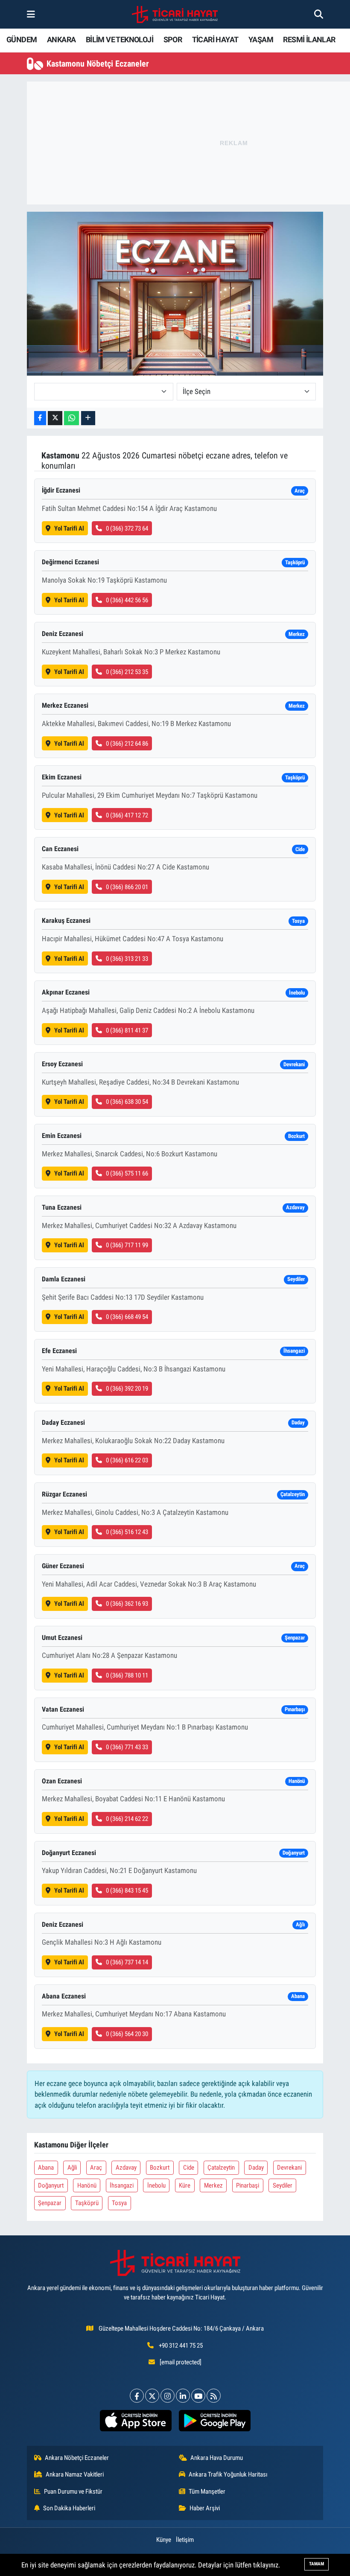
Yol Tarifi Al (69, 528)
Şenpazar (50, 2203)
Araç (96, 2168)
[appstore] (136, 2421)
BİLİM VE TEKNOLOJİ (120, 39)
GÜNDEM (22, 39)
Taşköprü (87, 2203)
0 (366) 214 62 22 (127, 1819)
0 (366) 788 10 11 (127, 1675)
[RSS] (214, 2396)
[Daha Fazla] (88, 418)
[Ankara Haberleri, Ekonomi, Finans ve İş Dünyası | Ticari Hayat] (175, 15)
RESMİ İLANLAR (309, 39)
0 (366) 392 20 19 (127, 1389)
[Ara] (319, 14)
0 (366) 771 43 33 (127, 1747)
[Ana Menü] (31, 14)
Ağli (72, 2168)
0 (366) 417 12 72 (127, 815)
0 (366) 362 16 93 (127, 1604)
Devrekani (289, 2168)
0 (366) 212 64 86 (127, 744)
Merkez (213, 2185)
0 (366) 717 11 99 (127, 1245)
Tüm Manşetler (207, 2491)
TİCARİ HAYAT (215, 39)
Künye (164, 2540)
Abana (46, 2168)
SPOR (173, 39)
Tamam (316, 2564)
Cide (189, 2168)
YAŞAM (261, 39)
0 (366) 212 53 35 (127, 672)
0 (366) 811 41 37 (127, 1030)
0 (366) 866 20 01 (127, 887)
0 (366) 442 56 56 (127, 600)
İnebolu (156, 2185)
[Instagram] (168, 2396)
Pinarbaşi (248, 2185)
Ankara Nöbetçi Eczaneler (77, 2458)
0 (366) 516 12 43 (127, 1532)
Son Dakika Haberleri (69, 2508)
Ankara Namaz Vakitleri (75, 2474)
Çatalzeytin (221, 2168)
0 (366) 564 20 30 (127, 2034)
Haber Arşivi (205, 2508)
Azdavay (126, 2168)
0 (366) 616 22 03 (127, 1460)
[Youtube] (198, 2396)
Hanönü (87, 2185)
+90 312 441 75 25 (181, 2346)
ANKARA (61, 39)
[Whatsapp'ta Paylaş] (71, 418)
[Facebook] (137, 2396)
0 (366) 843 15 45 (127, 1890)
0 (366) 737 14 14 (127, 1962)
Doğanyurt (51, 2185)
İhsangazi (122, 2185)
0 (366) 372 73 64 (127, 528)
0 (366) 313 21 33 (127, 959)
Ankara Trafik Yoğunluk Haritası (228, 2474)
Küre (185, 2185)
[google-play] (214, 2421)
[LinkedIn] (183, 2396)
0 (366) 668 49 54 (127, 1317)
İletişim (185, 2540)
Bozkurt (160, 2168)
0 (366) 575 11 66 (127, 1173)
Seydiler (283, 2185)
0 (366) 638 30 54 (127, 1102)
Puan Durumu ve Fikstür (73, 2491)
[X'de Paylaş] (55, 418)
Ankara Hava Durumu (217, 2458)
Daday (256, 2168)
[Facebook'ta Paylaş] (40, 418)
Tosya (119, 2203)
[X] (152, 2396)
